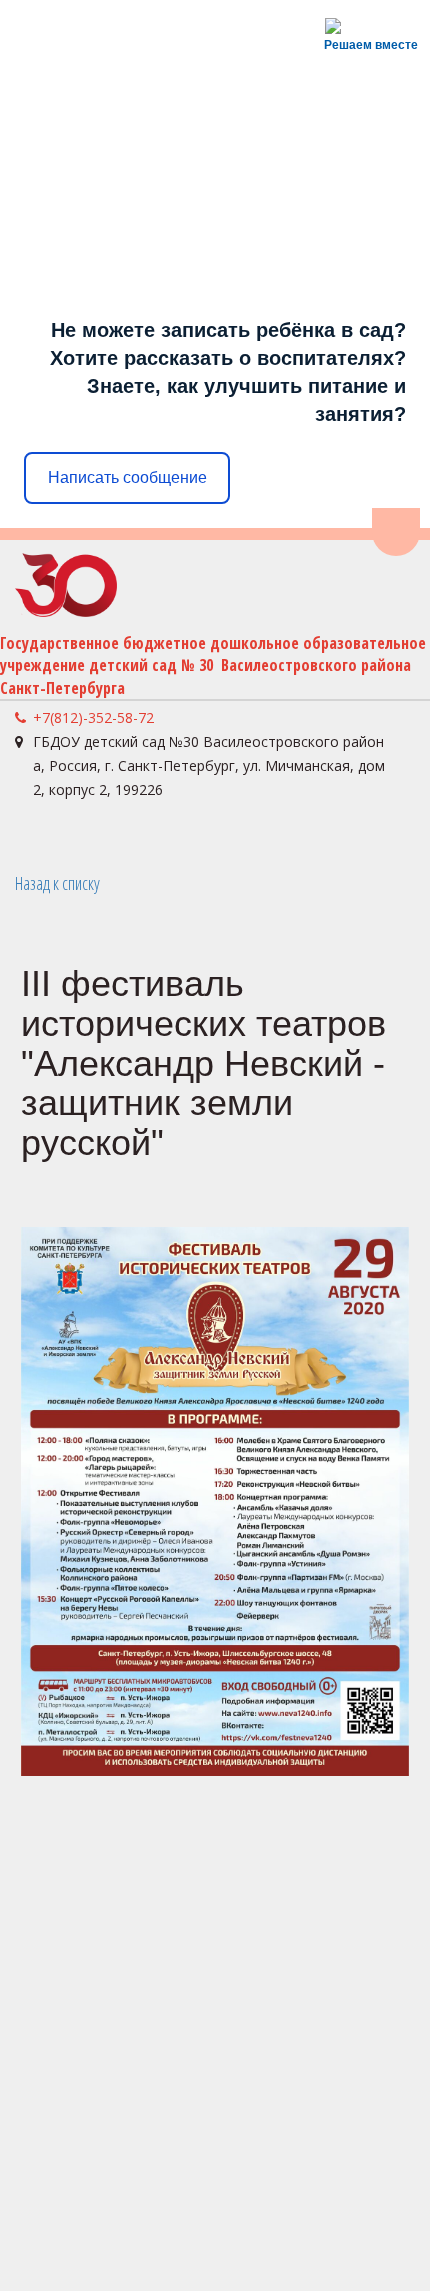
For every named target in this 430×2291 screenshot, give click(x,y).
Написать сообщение (127, 477)
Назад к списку (57, 883)
